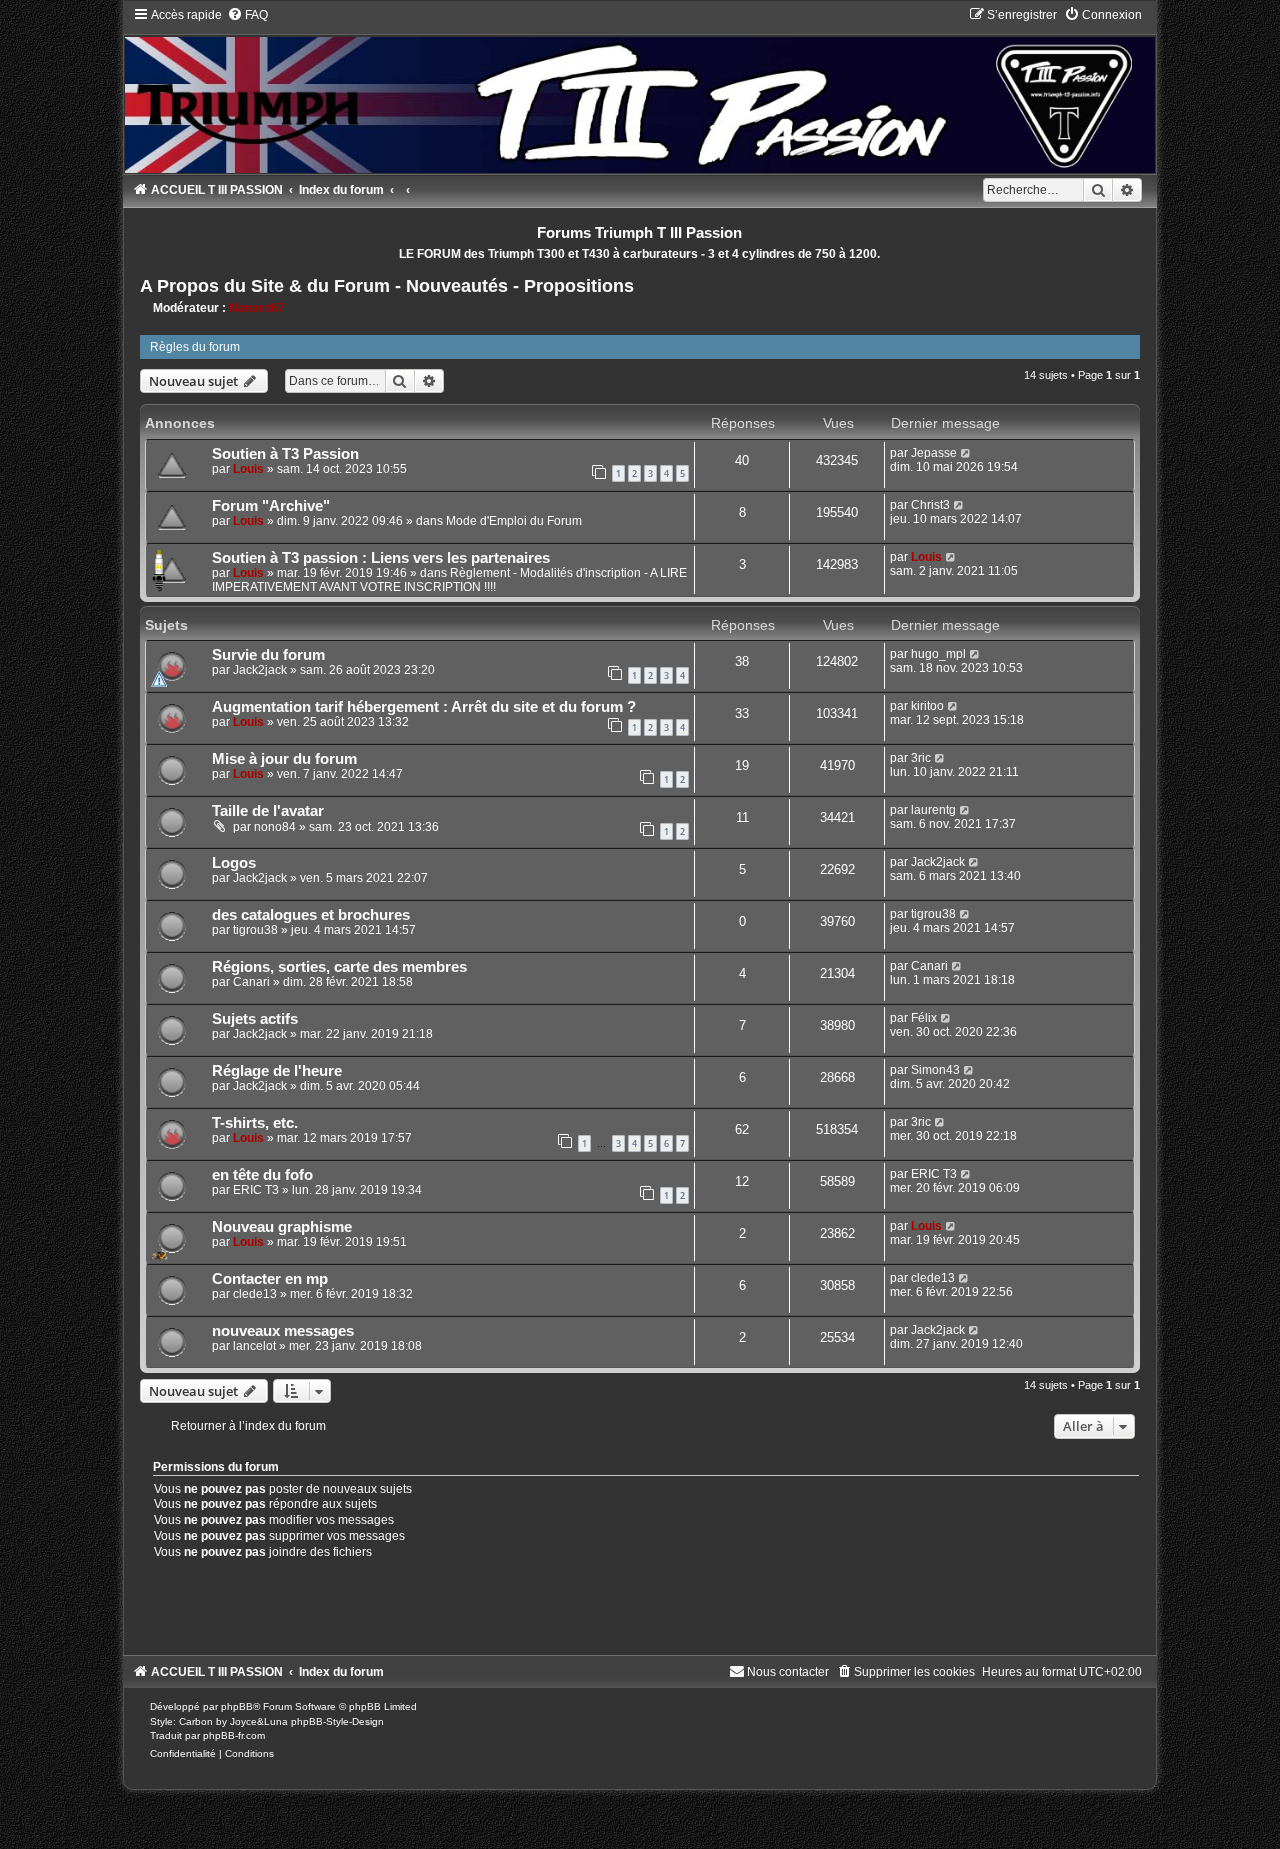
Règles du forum (195, 347)
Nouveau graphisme (282, 1227)
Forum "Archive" (271, 506)
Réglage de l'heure (277, 1071)
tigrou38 (255, 930)
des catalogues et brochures (311, 915)
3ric (921, 758)
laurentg (933, 810)
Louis (248, 469)
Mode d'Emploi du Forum (514, 521)
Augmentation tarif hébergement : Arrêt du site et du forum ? (424, 707)
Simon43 (935, 1070)
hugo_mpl (938, 654)
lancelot (254, 1346)
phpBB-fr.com (234, 1735)
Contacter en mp (270, 1279)
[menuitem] (247, 15)
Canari (251, 982)
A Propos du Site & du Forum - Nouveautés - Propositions (387, 286)
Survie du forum (268, 655)
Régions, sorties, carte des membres (339, 967)
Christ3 (930, 505)
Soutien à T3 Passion (285, 454)
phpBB (237, 1706)
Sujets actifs (255, 1019)
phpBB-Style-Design (337, 1721)
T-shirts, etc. (255, 1123)
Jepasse (934, 453)
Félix (924, 1018)
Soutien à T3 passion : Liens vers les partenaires (381, 558)
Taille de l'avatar (268, 811)
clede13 (255, 1294)
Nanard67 (257, 308)
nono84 (275, 827)
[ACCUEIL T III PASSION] (640, 90)
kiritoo (927, 706)
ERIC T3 (256, 1190)
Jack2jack (260, 670)
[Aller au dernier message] (966, 453)
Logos (234, 863)
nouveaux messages (283, 1331)
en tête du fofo (262, 1175)
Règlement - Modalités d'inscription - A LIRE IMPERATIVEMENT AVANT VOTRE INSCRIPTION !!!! (449, 580)
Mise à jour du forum (284, 759)
